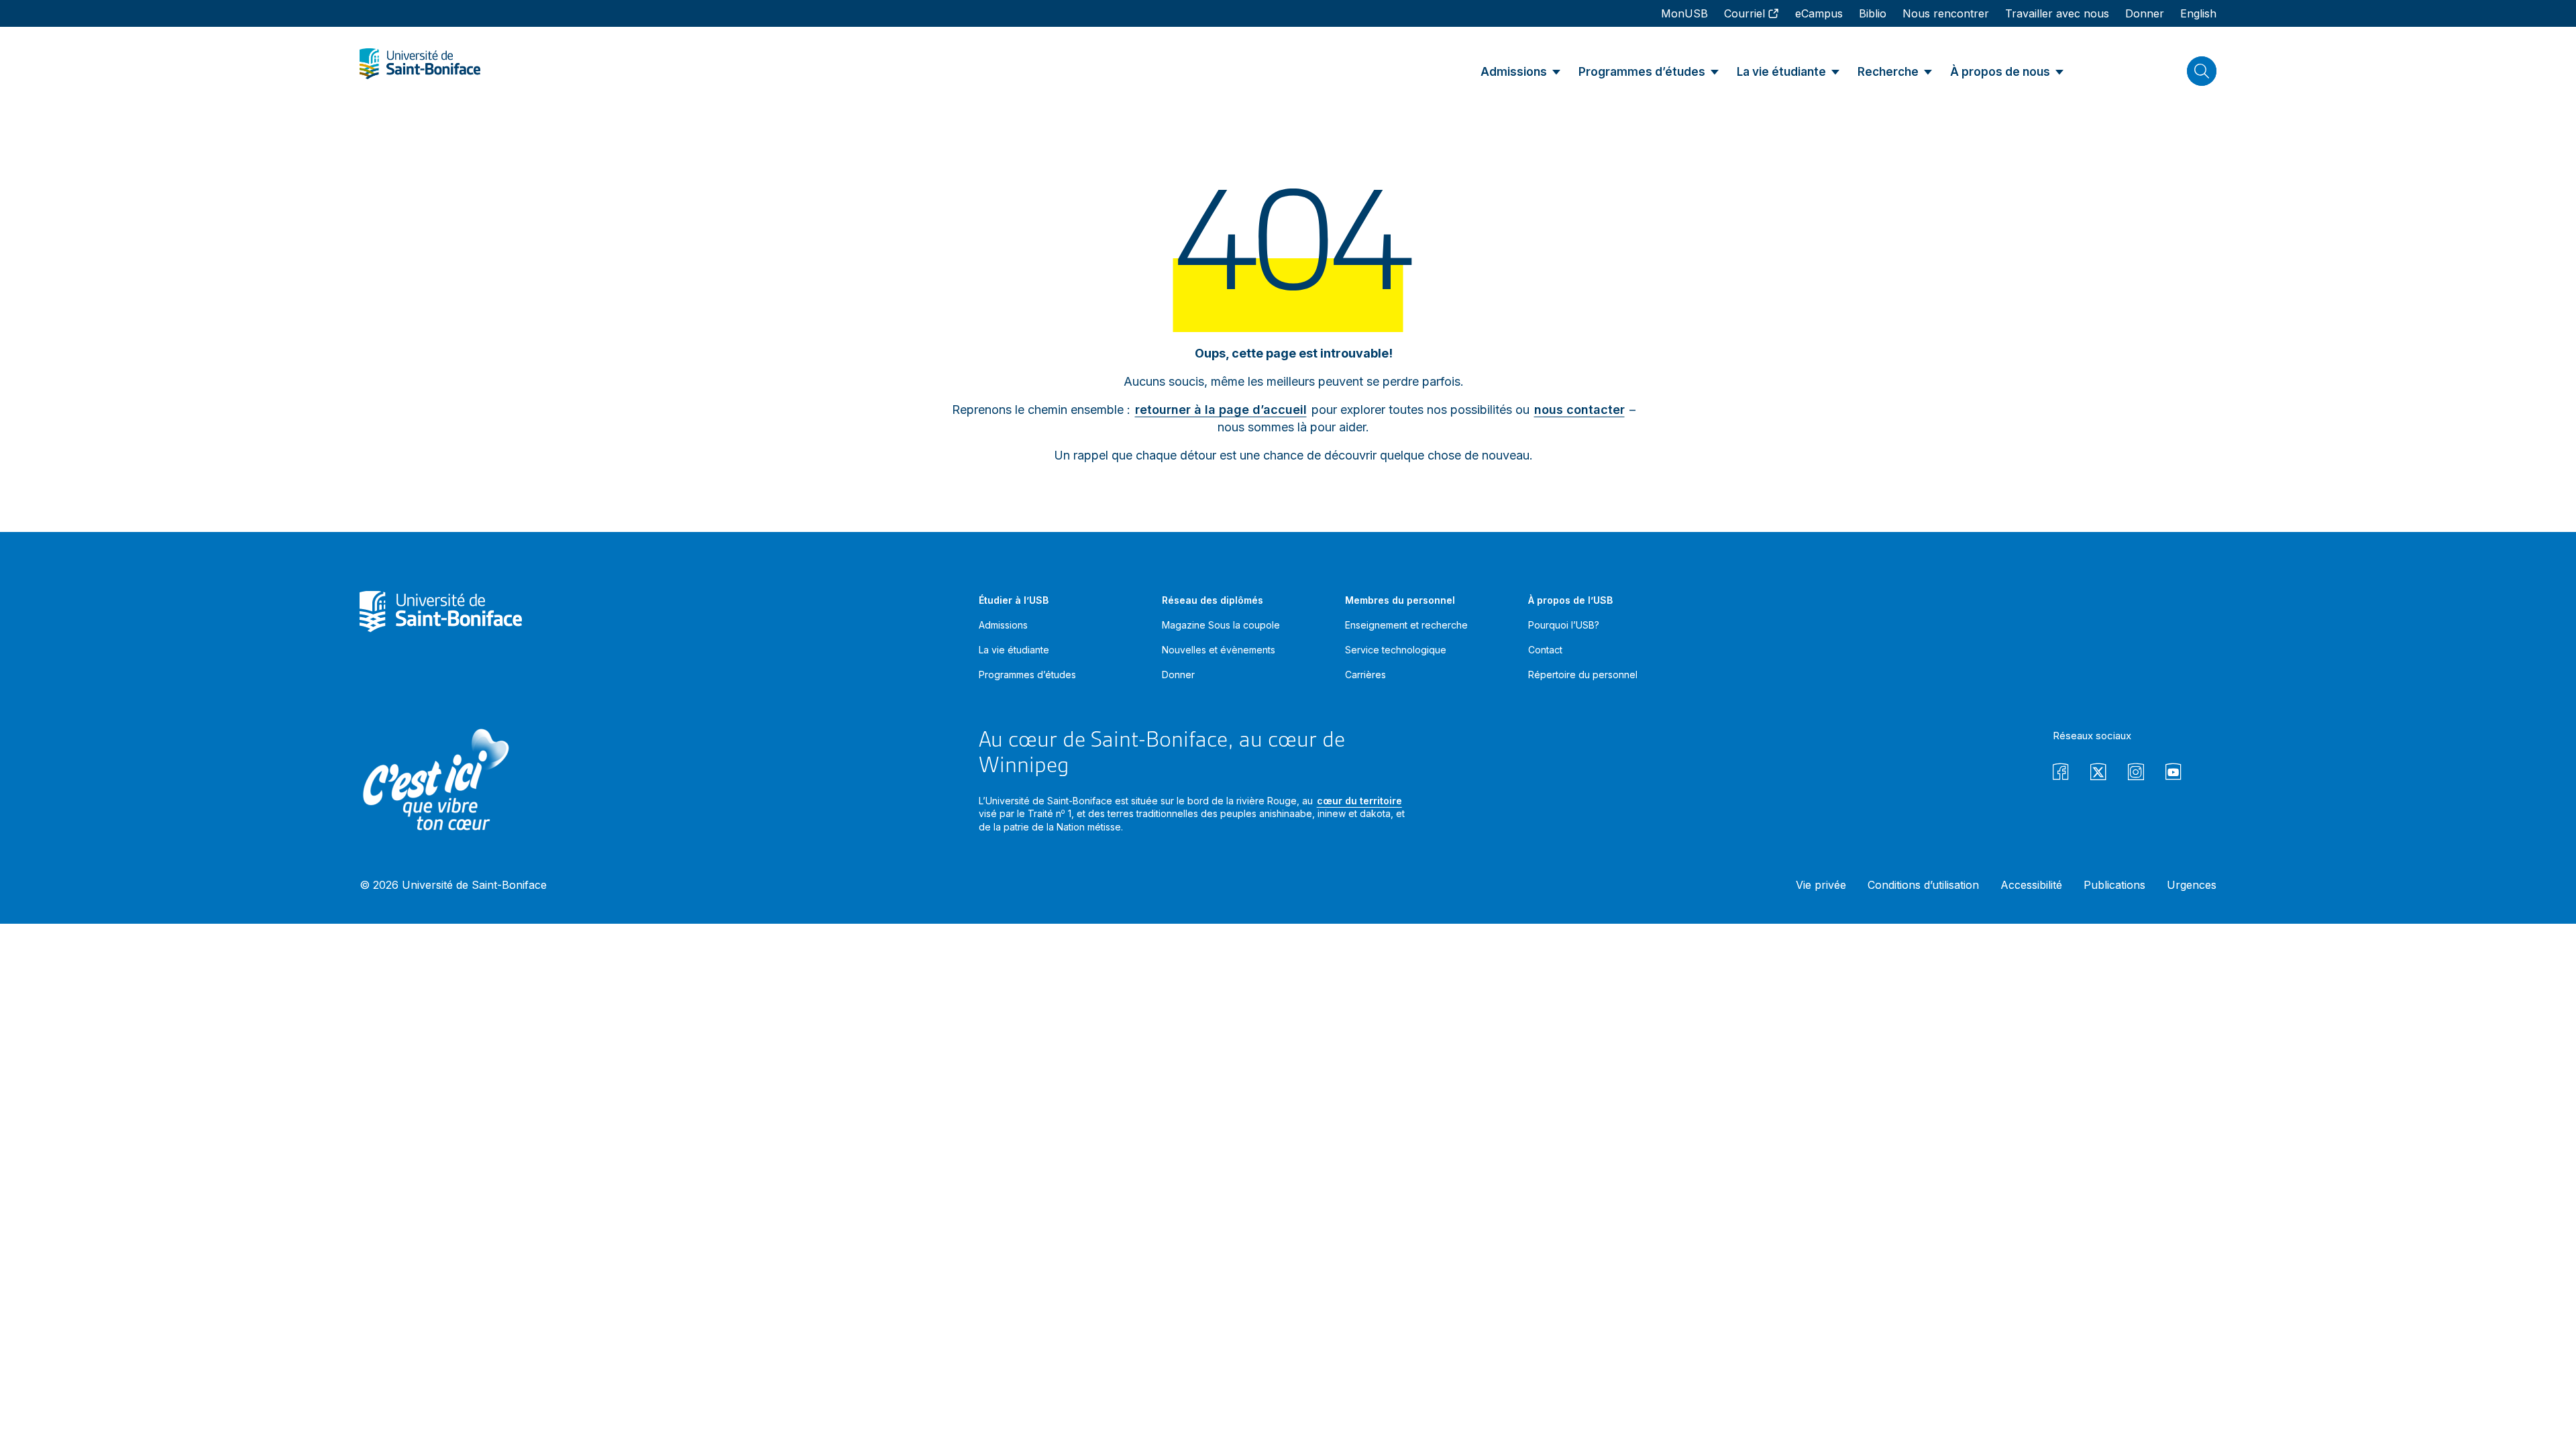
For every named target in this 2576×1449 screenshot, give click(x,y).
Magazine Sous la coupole (1221, 625)
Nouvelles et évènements (1219, 650)
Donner (1178, 675)
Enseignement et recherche (1406, 625)
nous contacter (1579, 410)
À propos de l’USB (1570, 600)
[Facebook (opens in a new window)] (2061, 774)
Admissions (1003, 625)
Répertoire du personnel (1583, 675)
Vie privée (1821, 885)
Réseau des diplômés (1213, 600)
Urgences (2192, 885)
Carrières (1365, 675)
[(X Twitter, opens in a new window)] (2098, 774)
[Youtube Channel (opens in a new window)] (2173, 774)
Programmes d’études (1027, 675)
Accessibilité (2031, 885)
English (2198, 13)
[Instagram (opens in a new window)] (2136, 774)
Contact (1545, 650)
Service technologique (1396, 650)
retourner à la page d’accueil (1221, 410)
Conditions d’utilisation (1923, 885)
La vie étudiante (1014, 650)
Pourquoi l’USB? (1564, 625)
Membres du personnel (1400, 600)
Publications (2114, 885)
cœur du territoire (1359, 801)
